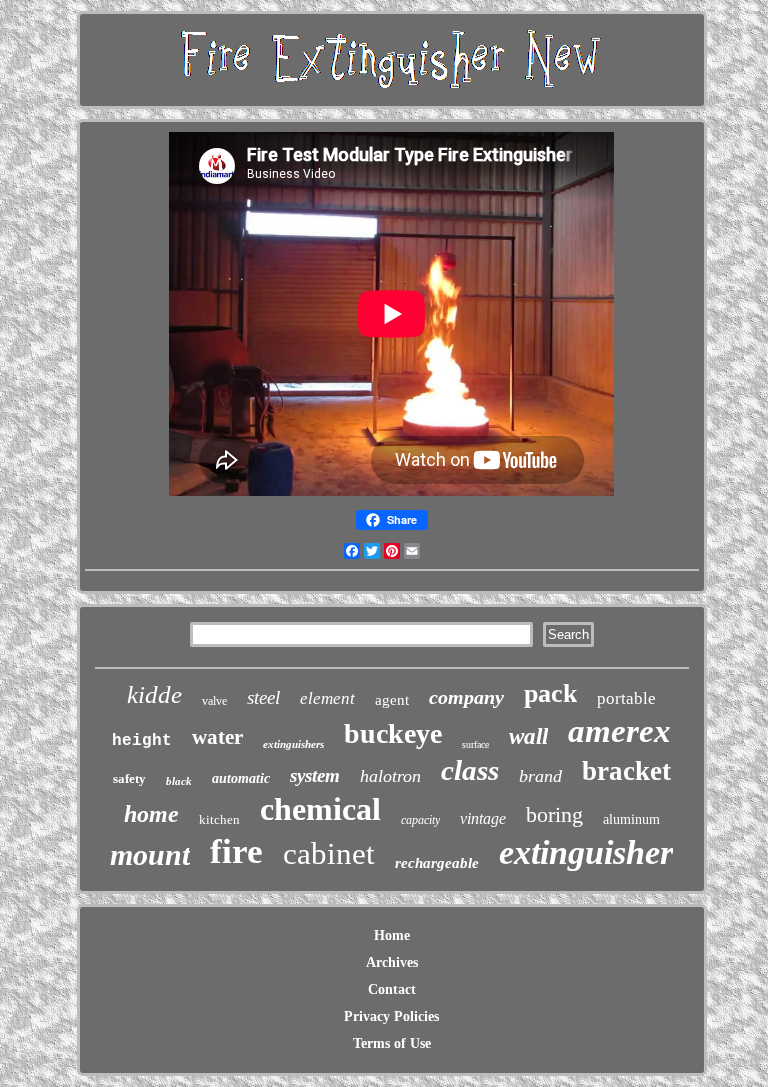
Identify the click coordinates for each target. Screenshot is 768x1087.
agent (392, 700)
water (217, 737)
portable (626, 698)
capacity (420, 820)
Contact (392, 989)
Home (392, 935)
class (470, 770)
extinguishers (293, 744)
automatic (241, 778)
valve (214, 701)
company (466, 697)
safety (129, 778)
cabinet (329, 853)
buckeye (393, 733)
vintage (483, 818)
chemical (320, 809)
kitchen (219, 819)
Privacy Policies (391, 1016)
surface (475, 744)
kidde (154, 694)
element (327, 698)
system (315, 775)
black (179, 781)
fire (236, 851)
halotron (390, 776)
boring (554, 814)
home (151, 814)
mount (150, 854)
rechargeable (437, 863)
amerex (619, 731)
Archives (392, 962)
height (142, 741)
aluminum (631, 819)
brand (540, 776)
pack (550, 693)
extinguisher (586, 852)
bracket (626, 771)
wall (528, 736)
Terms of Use (392, 1043)
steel (263, 697)
